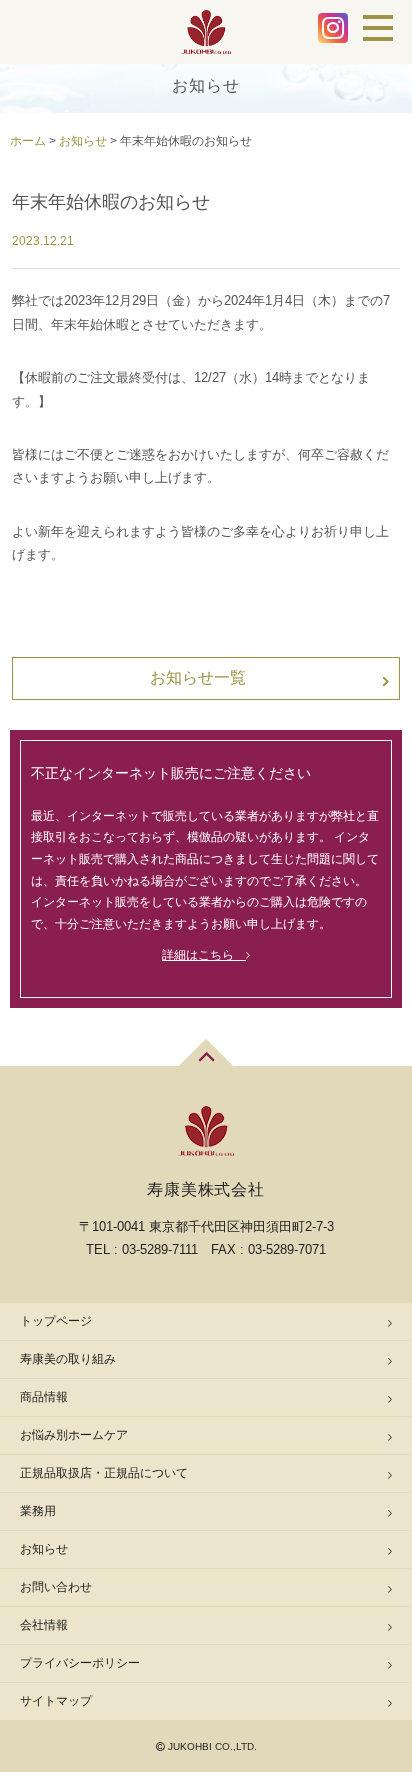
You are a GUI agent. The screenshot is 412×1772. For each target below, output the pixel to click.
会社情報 (44, 1625)
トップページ (56, 1321)
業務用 (38, 1511)
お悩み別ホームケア (74, 1435)
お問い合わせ (56, 1587)
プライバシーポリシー (80, 1663)
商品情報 (44, 1397)
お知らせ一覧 (198, 677)
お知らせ (44, 1549)
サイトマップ (56, 1701)
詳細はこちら (204, 955)
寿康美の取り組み (68, 1359)
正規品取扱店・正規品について (104, 1473)
